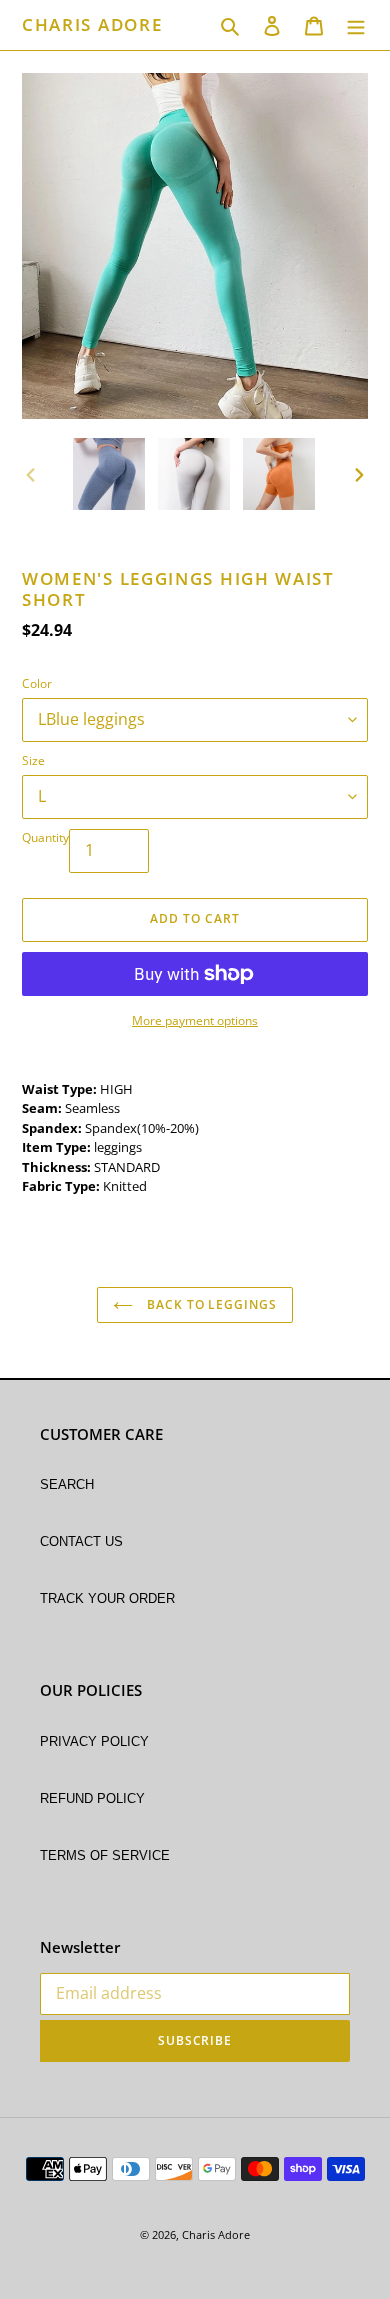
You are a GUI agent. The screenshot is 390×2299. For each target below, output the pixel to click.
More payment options (195, 1020)
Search (67, 1483)
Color (37, 683)
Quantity (45, 837)
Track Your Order (107, 1597)
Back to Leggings (210, 1304)
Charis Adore (92, 25)
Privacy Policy (94, 1740)
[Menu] (356, 25)
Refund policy (92, 1797)
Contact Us (81, 1540)
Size (33, 760)
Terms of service (105, 1854)
